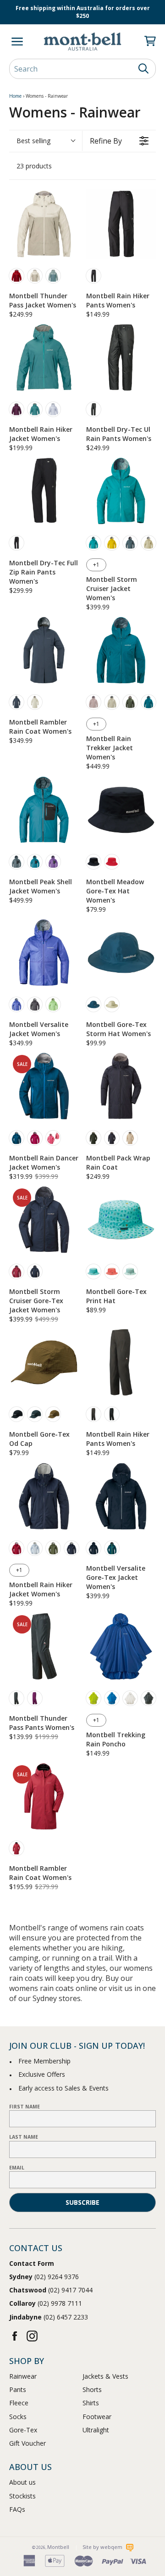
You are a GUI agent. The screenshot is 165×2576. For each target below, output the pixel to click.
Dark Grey (93, 409)
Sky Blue (112, 1698)
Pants (18, 2389)
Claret (16, 1271)
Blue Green (35, 1414)
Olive (53, 1548)
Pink (93, 702)
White (130, 1698)
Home (15, 96)
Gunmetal (93, 1414)
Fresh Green (93, 1698)
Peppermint (93, 1271)
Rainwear (23, 2376)
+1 (96, 565)
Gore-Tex (23, 2430)
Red (16, 276)
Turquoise (93, 543)
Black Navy (93, 1548)
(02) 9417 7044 (51, 2290)
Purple (53, 862)
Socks (18, 2417)
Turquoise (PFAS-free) (35, 409)
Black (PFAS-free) (93, 276)
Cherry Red (16, 1548)
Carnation (112, 1271)
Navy (16, 702)
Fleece (19, 2403)
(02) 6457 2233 (49, 2317)
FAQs (17, 2509)
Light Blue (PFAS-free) (53, 409)
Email (17, 2168)
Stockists (22, 2496)
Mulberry (35, 1698)
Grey (148, 1698)
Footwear (97, 2417)
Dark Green (93, 1138)
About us (22, 2482)
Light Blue (53, 276)
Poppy (112, 862)
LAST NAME (24, 2137)
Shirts (91, 2403)
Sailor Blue (93, 1004)
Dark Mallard (112, 1548)
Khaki (130, 702)
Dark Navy (35, 1271)
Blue (16, 1004)
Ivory (35, 276)
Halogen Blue (35, 1548)
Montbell (58, 2547)
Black (16, 543)
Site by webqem (103, 2547)
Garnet (16, 1848)
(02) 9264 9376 (44, 2277)
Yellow (112, 543)
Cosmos (53, 1138)
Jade (130, 1271)
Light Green (53, 1004)
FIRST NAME (25, 2107)
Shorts (92, 2389)
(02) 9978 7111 (46, 2303)
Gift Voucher (27, 2443)
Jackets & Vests (105, 2376)
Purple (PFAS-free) (16, 409)
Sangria (35, 1138)
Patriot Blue (71, 1548)
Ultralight (96, 2430)
